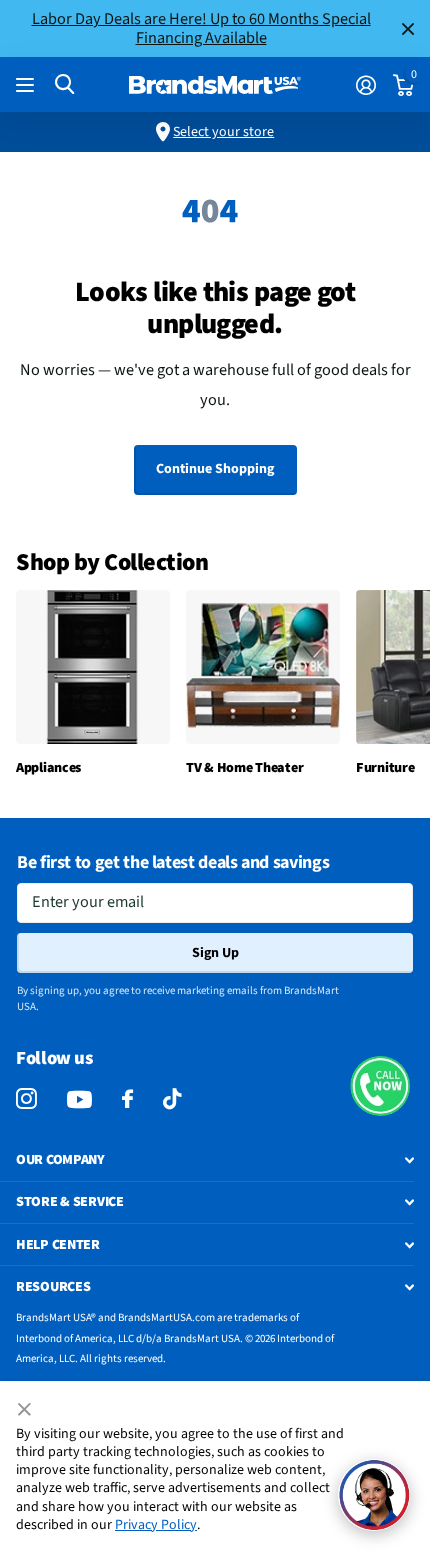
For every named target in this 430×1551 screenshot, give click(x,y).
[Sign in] (365, 85)
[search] (64, 84)
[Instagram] (26, 1099)
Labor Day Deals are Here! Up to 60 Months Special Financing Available (201, 28)
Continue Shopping (215, 469)
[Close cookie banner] (26, 1410)
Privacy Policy (156, 1525)
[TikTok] (172, 1099)
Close (408, 28)
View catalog (27, 85)
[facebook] (127, 1099)
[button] (380, 1086)
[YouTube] (79, 1099)
